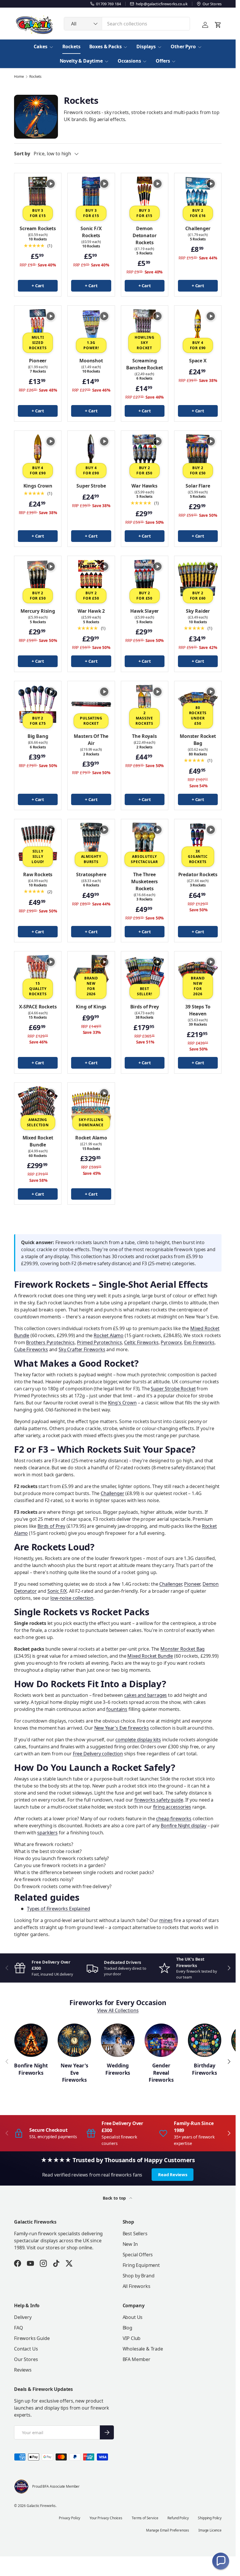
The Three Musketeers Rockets (144, 881)
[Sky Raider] (198, 579)
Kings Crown (38, 486)
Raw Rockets (38, 874)
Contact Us (26, 2349)
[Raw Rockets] (38, 843)
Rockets (71, 47)
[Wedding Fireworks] (118, 2040)
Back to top (115, 2198)
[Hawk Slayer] (145, 579)
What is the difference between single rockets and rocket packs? (84, 1872)
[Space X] (198, 329)
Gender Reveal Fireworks (161, 2073)
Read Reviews (173, 2174)
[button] (221, 2561)
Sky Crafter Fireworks (82, 1349)
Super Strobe (91, 486)
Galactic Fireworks (41, 2506)
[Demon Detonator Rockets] (145, 197)
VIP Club (132, 2338)
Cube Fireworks (31, 1349)
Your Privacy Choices (106, 2518)
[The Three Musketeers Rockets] (145, 843)
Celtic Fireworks (141, 1342)
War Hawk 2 (91, 611)
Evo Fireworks (199, 1342)
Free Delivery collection (98, 1754)
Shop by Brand (139, 2276)
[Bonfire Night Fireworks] (31, 2040)
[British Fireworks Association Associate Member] (21, 2487)
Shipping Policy (210, 2518)
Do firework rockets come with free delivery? (63, 1886)
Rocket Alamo (91, 1138)
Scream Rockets (38, 228)
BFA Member (137, 2359)
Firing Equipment (141, 2265)
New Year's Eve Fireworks (74, 2073)
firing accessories (172, 1807)
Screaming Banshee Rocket (145, 364)
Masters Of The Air (91, 740)
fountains (117, 1709)
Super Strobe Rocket (173, 1389)
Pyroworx (171, 1342)
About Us (133, 2317)
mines (166, 1920)
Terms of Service (145, 2518)
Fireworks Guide (32, 2338)
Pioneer (38, 361)
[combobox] (127, 24)
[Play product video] (51, 184)
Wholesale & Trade (143, 2349)
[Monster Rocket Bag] (198, 705)
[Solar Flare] (198, 454)
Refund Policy (178, 2518)
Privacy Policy (70, 2518)
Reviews (23, 2370)
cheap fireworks (174, 1819)
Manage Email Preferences (168, 2530)
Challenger (198, 228)
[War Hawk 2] (91, 579)
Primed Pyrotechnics (100, 1342)
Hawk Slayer (144, 611)
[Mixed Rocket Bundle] (38, 1106)
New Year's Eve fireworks (122, 1728)
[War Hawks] (145, 454)
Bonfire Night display (184, 1826)
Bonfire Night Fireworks (31, 2069)
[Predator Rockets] (198, 843)
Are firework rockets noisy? (44, 1879)
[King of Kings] (91, 975)
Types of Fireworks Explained (59, 1909)
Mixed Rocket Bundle (38, 1141)
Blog (127, 2328)
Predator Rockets (198, 874)
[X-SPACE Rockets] (38, 975)
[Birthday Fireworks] (205, 2040)
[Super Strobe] (91, 454)
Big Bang (38, 736)
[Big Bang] (38, 705)
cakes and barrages (145, 1695)
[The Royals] (145, 705)
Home (19, 77)
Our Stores (26, 2359)
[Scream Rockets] (38, 197)
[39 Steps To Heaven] (198, 975)
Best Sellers (135, 2234)
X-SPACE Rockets (38, 1007)
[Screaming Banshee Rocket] (145, 329)
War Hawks (144, 486)
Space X (198, 361)
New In (130, 2244)
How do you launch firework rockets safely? (61, 1858)
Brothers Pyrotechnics (50, 1342)
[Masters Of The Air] (91, 705)
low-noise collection (72, 1598)
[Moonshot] (91, 329)
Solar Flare (198, 486)
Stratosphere (91, 874)
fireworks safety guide (159, 1800)
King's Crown (122, 1403)
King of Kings (91, 1007)
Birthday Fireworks (204, 2069)
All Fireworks (137, 2286)
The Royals (144, 736)
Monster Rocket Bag (198, 740)
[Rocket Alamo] (91, 1106)
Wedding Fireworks (118, 2069)
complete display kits (138, 1740)
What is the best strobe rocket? (48, 1851)
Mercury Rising (38, 611)
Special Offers (138, 2255)
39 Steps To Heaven (198, 1010)
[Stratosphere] (91, 843)
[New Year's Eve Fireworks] (74, 2040)
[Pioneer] (38, 329)
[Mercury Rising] (38, 579)
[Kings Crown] (38, 454)
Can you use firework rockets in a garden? (60, 1865)
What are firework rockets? (44, 1844)
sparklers (47, 1833)
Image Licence (210, 2530)
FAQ (19, 2328)
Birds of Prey (145, 1007)
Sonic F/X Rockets (91, 232)
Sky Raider (198, 611)
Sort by (22, 154)
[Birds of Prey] (145, 975)
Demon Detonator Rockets (145, 235)
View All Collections (118, 2010)
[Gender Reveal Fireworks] (161, 2040)
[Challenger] (198, 197)
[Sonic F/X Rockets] (91, 197)
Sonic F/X (57, 1591)
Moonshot (91, 361)
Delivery (23, 2317)
